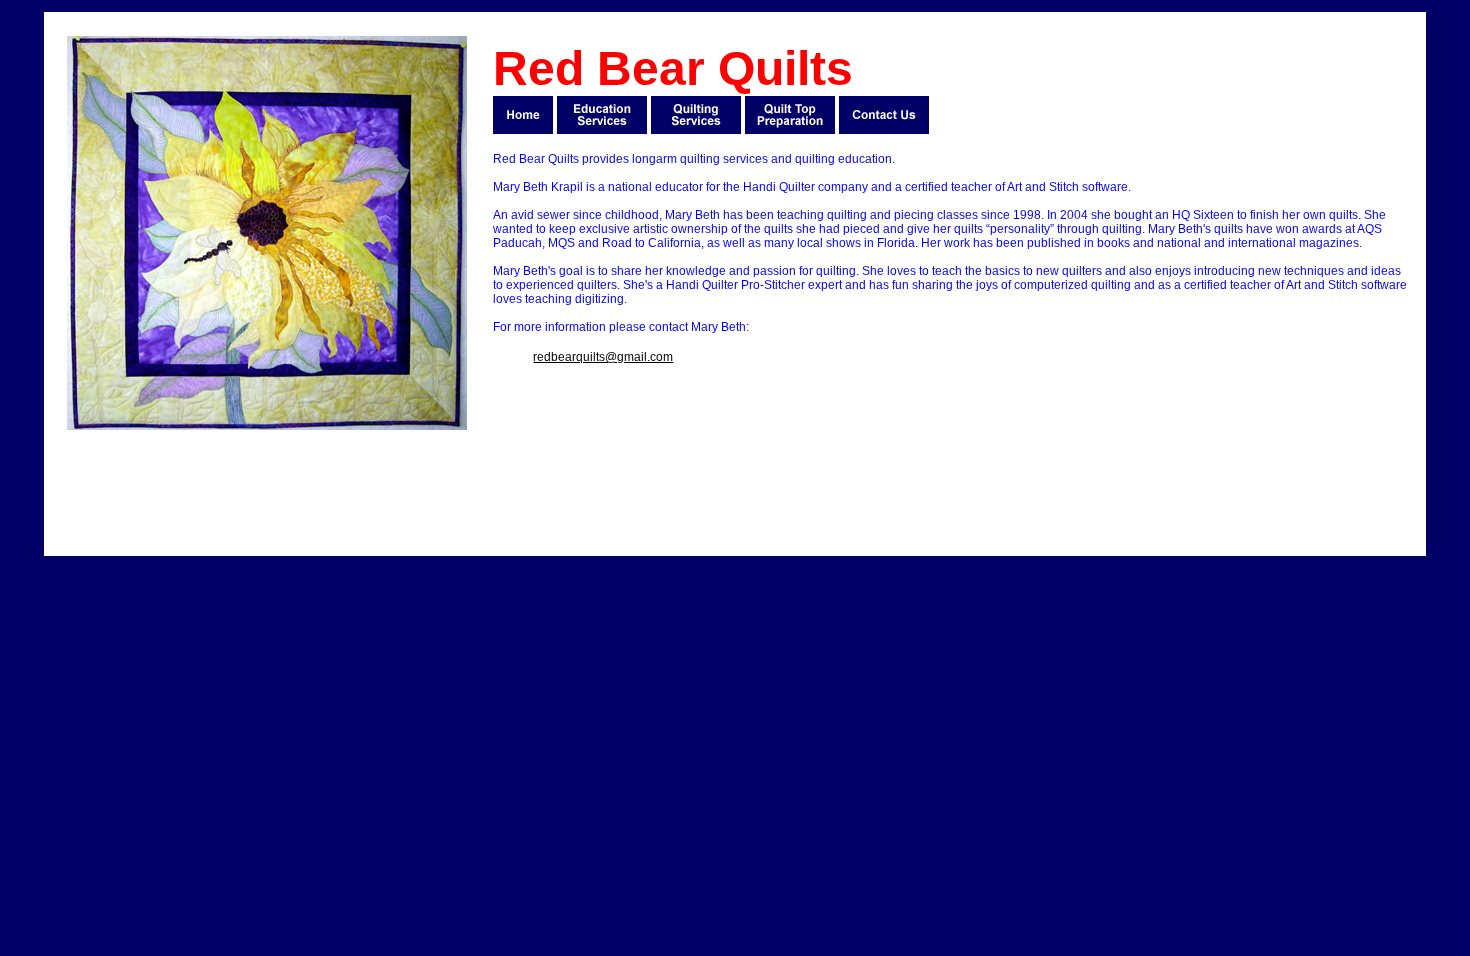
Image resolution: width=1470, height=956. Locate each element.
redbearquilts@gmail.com (603, 357)
